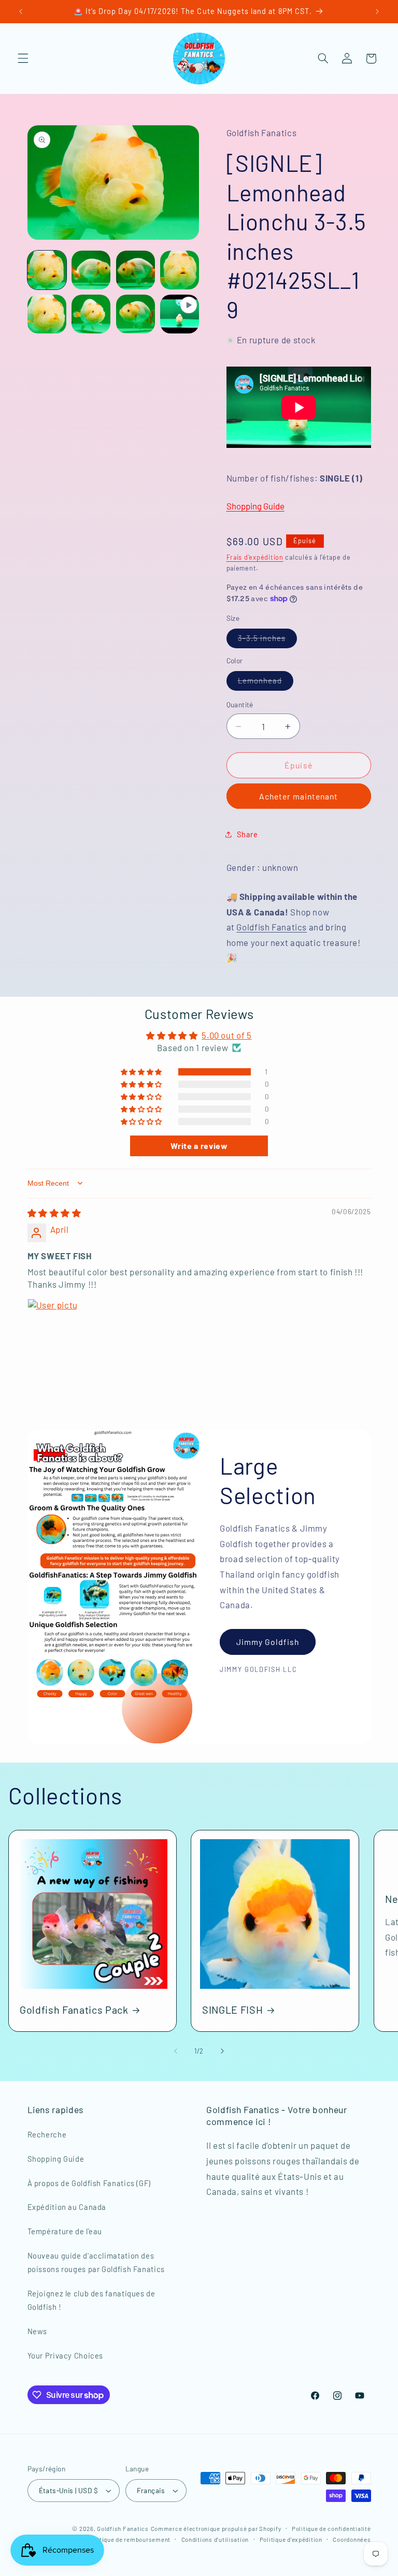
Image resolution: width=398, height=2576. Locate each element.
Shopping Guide (255, 506)
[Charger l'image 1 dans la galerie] (47, 270)
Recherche (47, 2134)
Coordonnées (352, 2539)
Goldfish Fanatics (272, 927)
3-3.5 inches (268, 640)
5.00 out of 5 (226, 1035)
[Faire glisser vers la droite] (222, 2051)
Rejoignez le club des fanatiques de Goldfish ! (91, 2300)
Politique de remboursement (129, 2539)
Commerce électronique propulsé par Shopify (216, 2528)
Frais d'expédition (255, 557)
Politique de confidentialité (331, 2528)
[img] (54, 1213)
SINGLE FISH (232, 2010)
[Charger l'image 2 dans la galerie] (91, 270)
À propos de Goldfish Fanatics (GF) (89, 2183)
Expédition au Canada (67, 2207)
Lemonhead (266, 683)
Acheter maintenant (299, 796)
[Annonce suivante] (377, 11)
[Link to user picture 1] (52, 1323)
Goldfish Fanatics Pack (74, 2010)
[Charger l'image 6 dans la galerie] (91, 314)
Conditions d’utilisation (215, 2539)
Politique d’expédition (291, 2539)
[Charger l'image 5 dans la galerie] (47, 314)
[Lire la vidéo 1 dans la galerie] (180, 314)
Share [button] (247, 834)
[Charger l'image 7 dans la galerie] (136, 314)
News (38, 2331)
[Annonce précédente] (21, 11)
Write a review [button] (199, 1146)
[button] (23, 59)
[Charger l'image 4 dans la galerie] (180, 270)
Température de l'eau (65, 2231)
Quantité (240, 704)
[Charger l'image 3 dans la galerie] (136, 270)
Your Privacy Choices (66, 2355)
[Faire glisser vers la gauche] (176, 2051)
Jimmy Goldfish (268, 1642)
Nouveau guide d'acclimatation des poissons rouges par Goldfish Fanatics (96, 2262)
